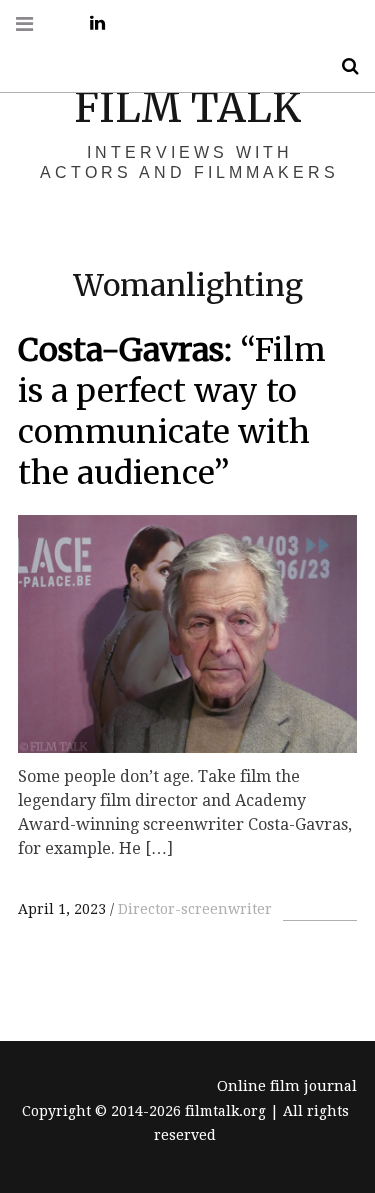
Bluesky (185, 23)
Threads (317, 23)
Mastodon (273, 23)
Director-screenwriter (195, 909)
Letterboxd (229, 23)
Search (343, 66)
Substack (134, 23)
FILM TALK (187, 108)
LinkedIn (90, 23)
